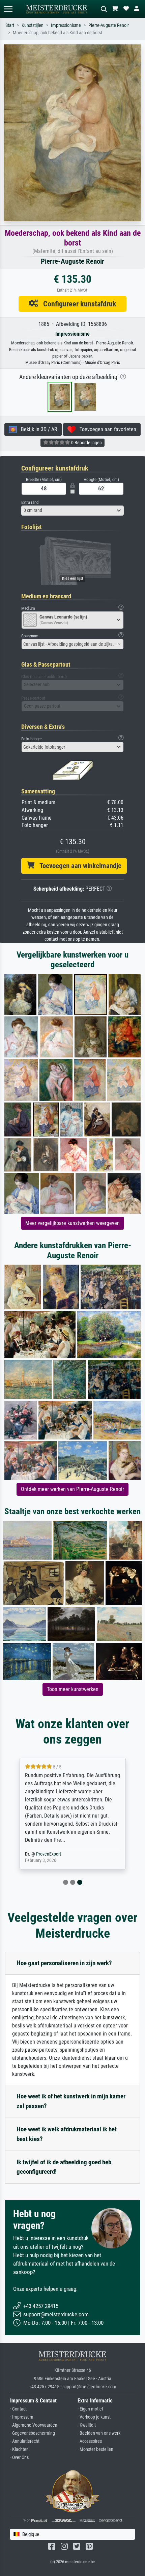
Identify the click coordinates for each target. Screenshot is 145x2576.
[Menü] (8, 9)
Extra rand (30, 502)
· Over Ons (19, 2457)
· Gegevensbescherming (33, 2433)
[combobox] (72, 511)
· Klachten (19, 2449)
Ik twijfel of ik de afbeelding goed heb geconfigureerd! (64, 2167)
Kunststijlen (33, 25)
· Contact (18, 2409)
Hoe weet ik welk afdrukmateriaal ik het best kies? (67, 2134)
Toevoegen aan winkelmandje (78, 866)
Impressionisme (66, 25)
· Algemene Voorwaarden (34, 2425)
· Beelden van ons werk (99, 2433)
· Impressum (22, 2417)
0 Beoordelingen (86, 443)
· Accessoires (90, 2441)
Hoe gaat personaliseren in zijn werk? (64, 1963)
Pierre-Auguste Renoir (109, 25)
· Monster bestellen (95, 2449)
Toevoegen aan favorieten (106, 429)
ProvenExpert (49, 1854)
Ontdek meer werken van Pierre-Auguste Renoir (72, 1489)
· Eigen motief (90, 2409)
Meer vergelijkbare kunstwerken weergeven (72, 1223)
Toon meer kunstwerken (73, 1689)
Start (10, 25)
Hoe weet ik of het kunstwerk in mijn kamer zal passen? (71, 2101)
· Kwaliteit (87, 2425)
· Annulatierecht (25, 2441)
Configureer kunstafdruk (77, 304)
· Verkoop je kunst (94, 2417)
